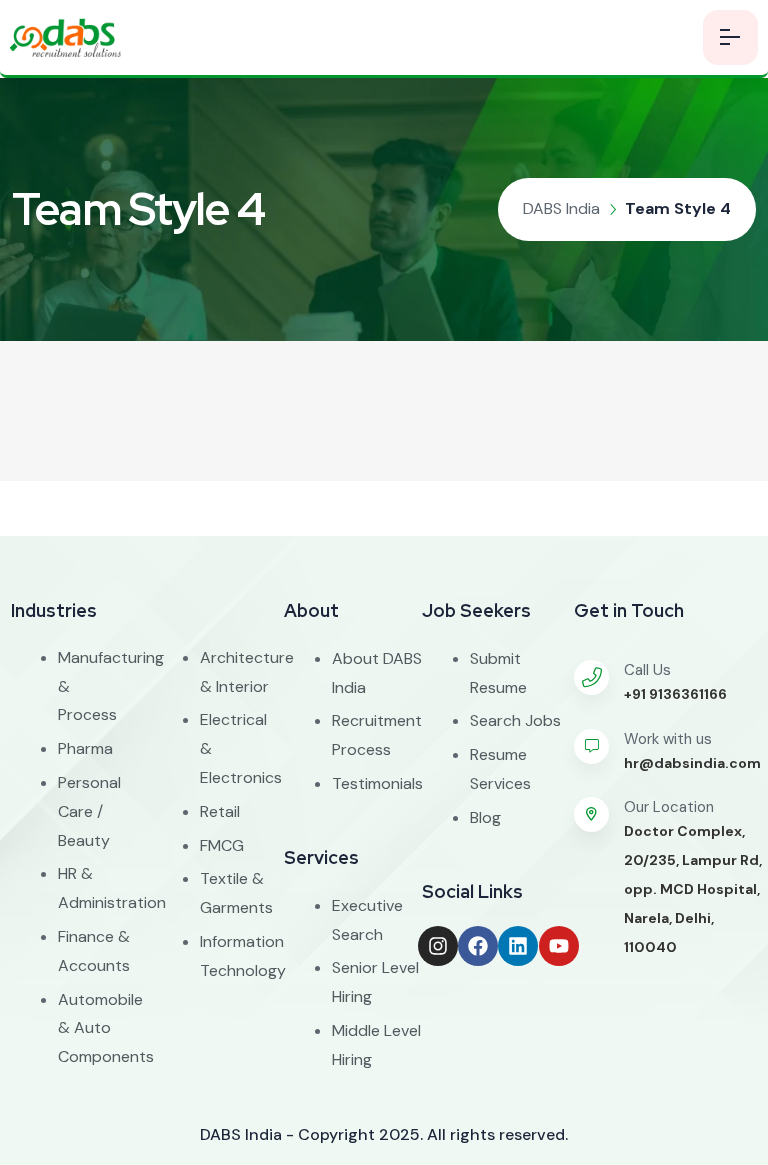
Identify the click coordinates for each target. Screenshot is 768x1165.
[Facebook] (478, 946)
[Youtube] (559, 946)
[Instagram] (438, 946)
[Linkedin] (518, 946)
